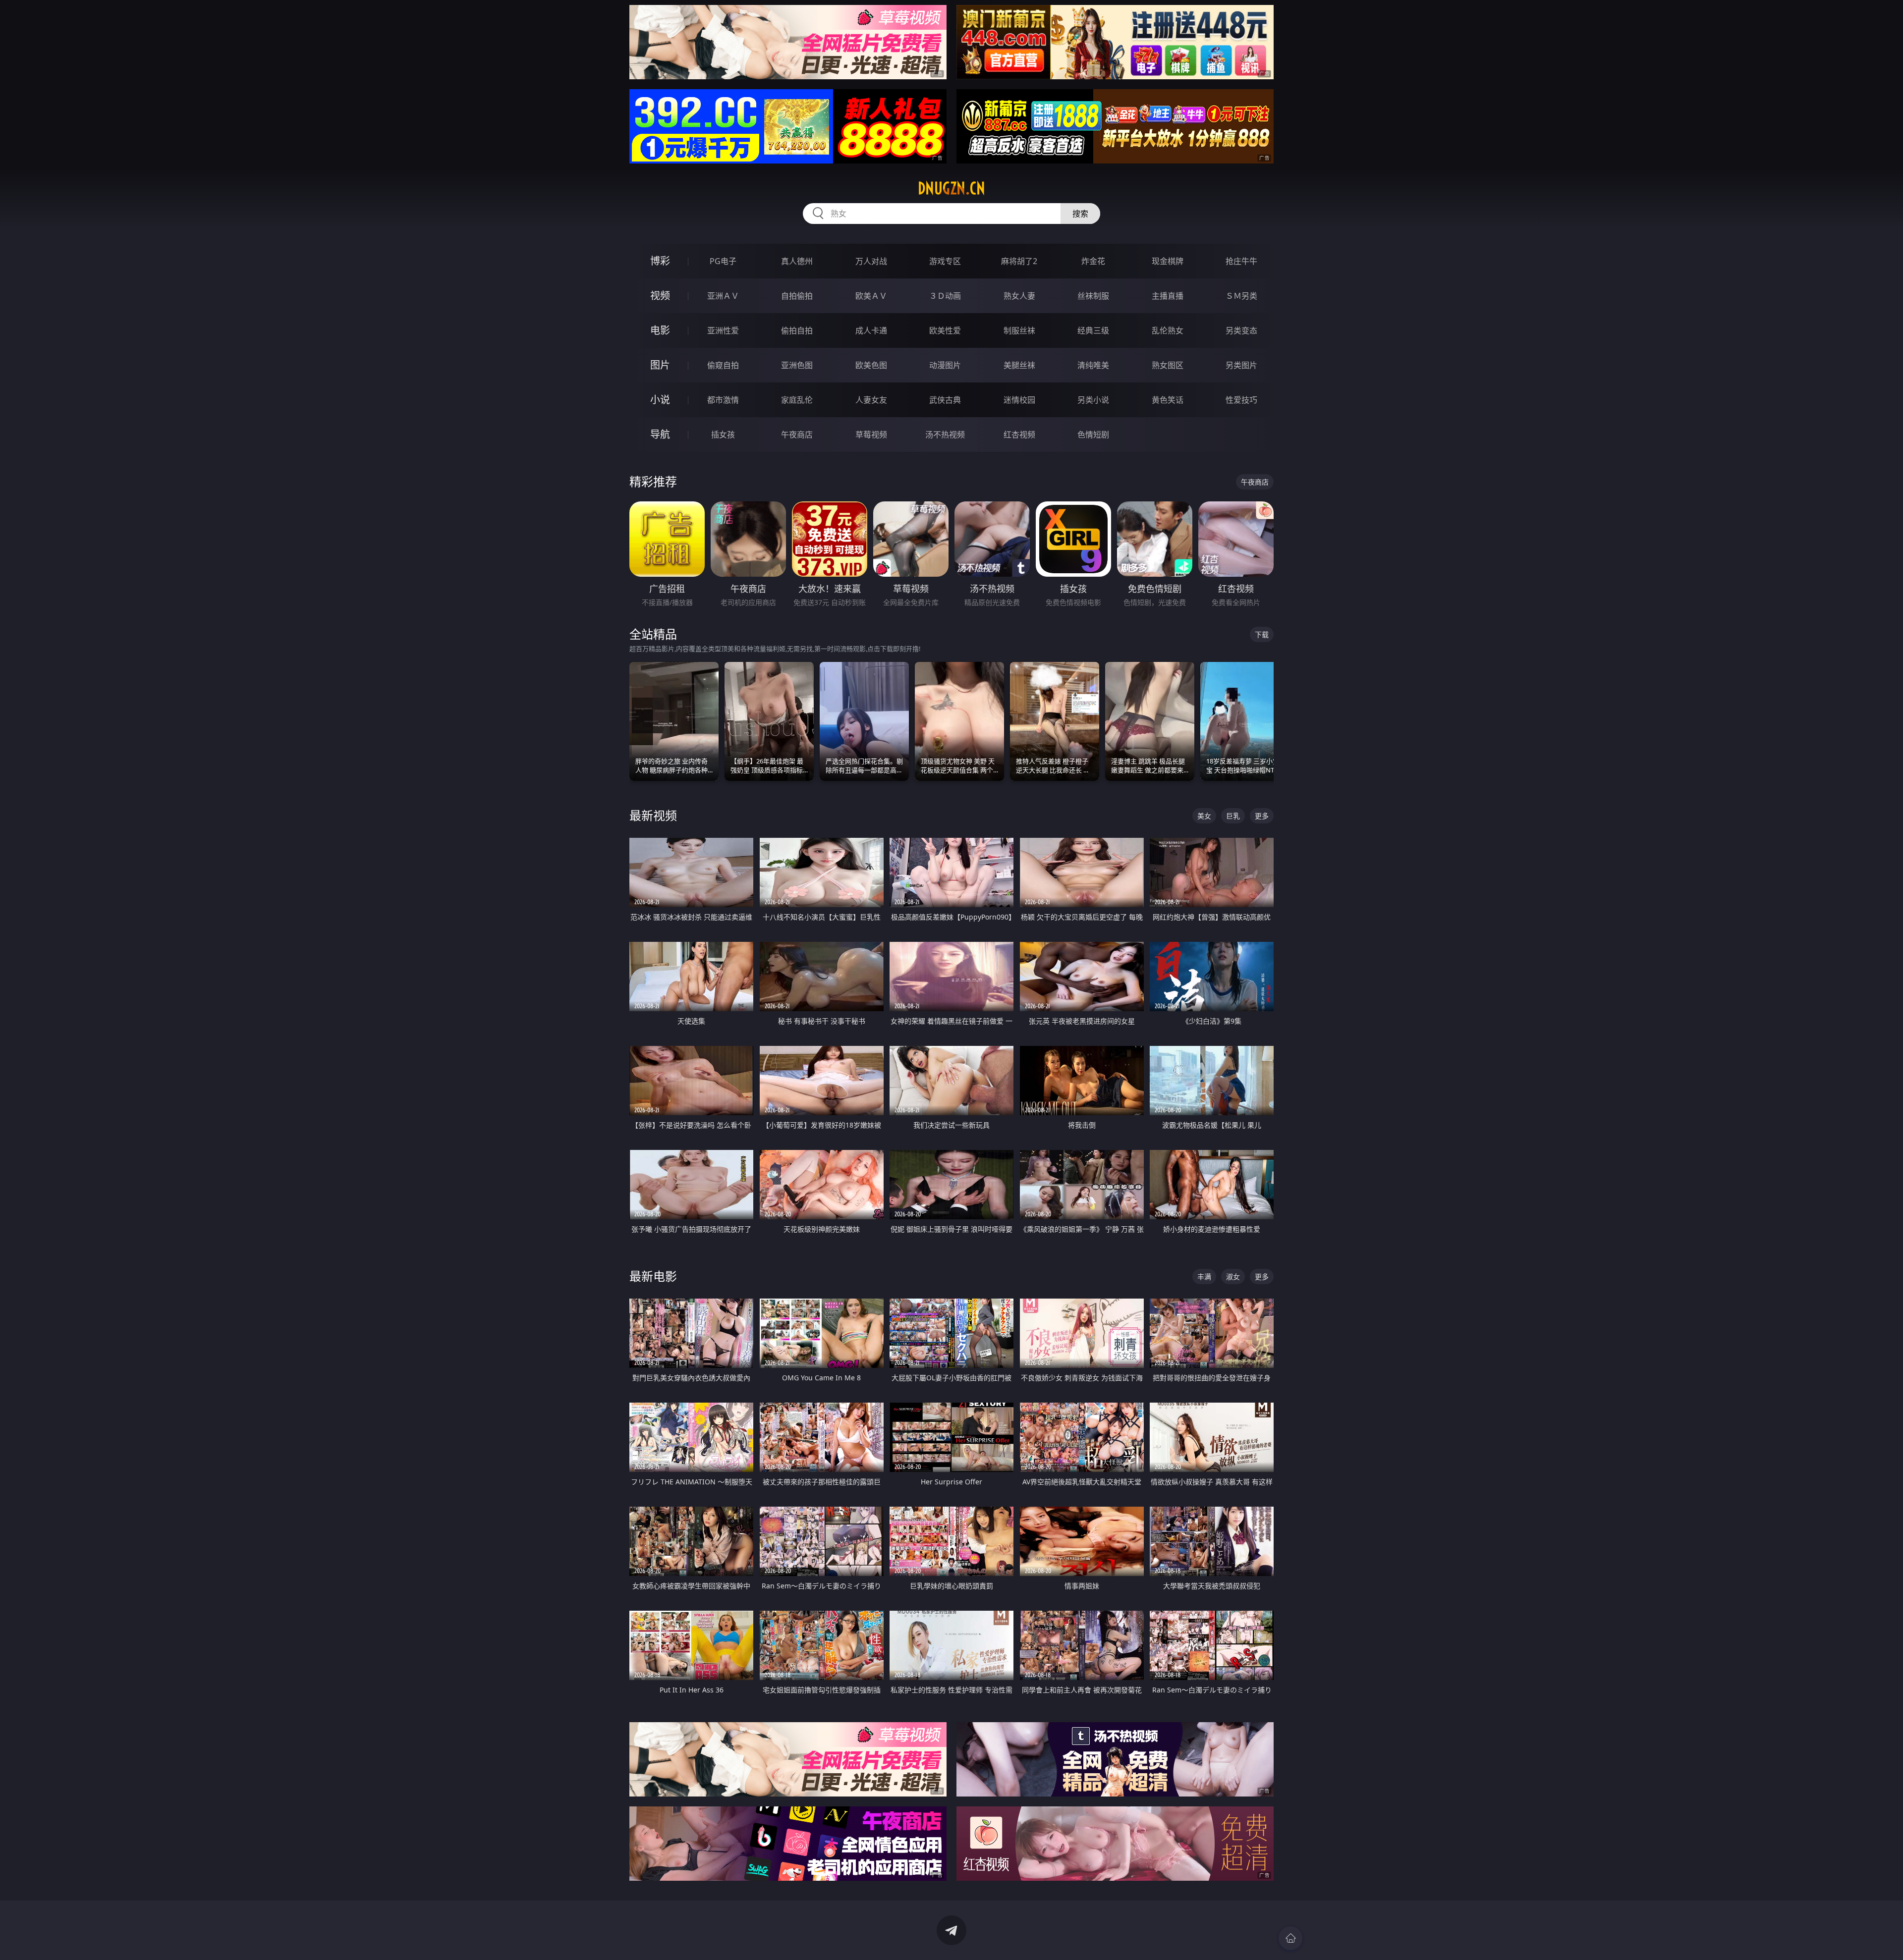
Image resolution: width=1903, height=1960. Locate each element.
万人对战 (871, 261)
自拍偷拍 (797, 296)
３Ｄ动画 (945, 296)
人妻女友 (871, 400)
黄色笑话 (1168, 400)
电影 (660, 330)
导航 (660, 434)
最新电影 (653, 1276)
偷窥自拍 (723, 365)
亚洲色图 (797, 365)
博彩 (660, 261)
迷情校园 (1019, 400)
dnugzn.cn (951, 188)
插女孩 (723, 435)
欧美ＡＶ (871, 296)
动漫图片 (945, 365)
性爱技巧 (1241, 400)
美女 (1204, 816)
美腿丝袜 (1019, 365)
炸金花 (1093, 261)
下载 (1262, 634)
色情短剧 (1093, 435)
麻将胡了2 (1019, 261)
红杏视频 (1019, 435)
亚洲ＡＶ (723, 296)
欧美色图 (871, 365)
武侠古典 (945, 400)
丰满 (1204, 1277)
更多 (1262, 816)
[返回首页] (1290, 1938)
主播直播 (1168, 296)
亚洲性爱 (723, 330)
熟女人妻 (1019, 296)
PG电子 (723, 261)
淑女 (1233, 1277)
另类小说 (1093, 400)
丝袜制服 (1093, 296)
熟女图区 (1168, 365)
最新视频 (653, 815)
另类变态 (1241, 330)
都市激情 (723, 400)
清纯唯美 (1093, 365)
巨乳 (1233, 816)
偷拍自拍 (797, 330)
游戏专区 (945, 261)
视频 (660, 296)
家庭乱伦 (797, 400)
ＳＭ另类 (1241, 296)
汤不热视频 (945, 435)
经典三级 (1093, 330)
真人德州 (797, 261)
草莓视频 (871, 435)
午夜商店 (797, 435)
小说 (660, 400)
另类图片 (1241, 365)
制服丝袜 (1019, 330)
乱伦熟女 (1168, 330)
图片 (660, 365)
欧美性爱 (945, 330)
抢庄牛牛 (1241, 261)
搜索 (1080, 214)
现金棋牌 (1168, 261)
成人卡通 (871, 330)
